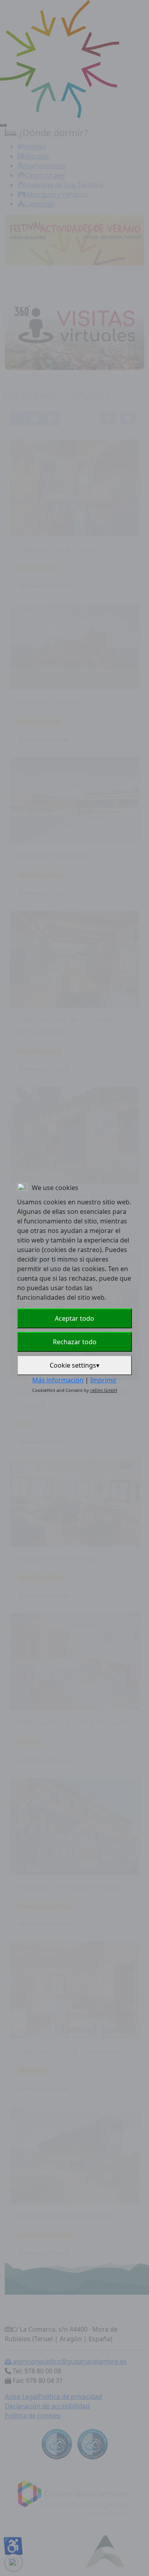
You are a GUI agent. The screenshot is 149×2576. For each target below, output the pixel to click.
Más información (58, 1380)
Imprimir (104, 1380)
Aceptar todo (74, 1318)
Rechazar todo (75, 1342)
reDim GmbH (104, 1390)
